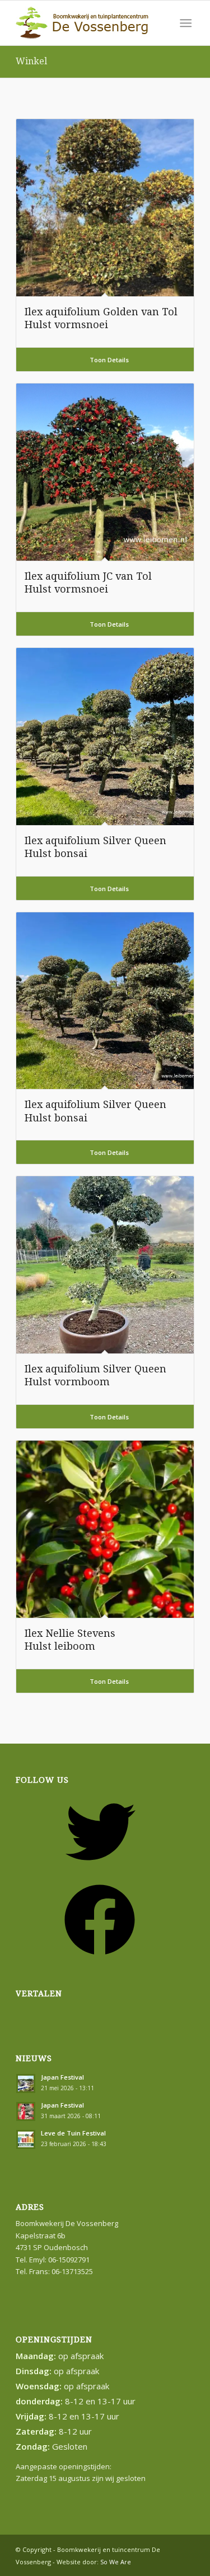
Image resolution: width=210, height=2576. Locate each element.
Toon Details (108, 360)
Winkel (31, 61)
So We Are (116, 2562)
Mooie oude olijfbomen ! (83, 1704)
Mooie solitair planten (79, 1719)
